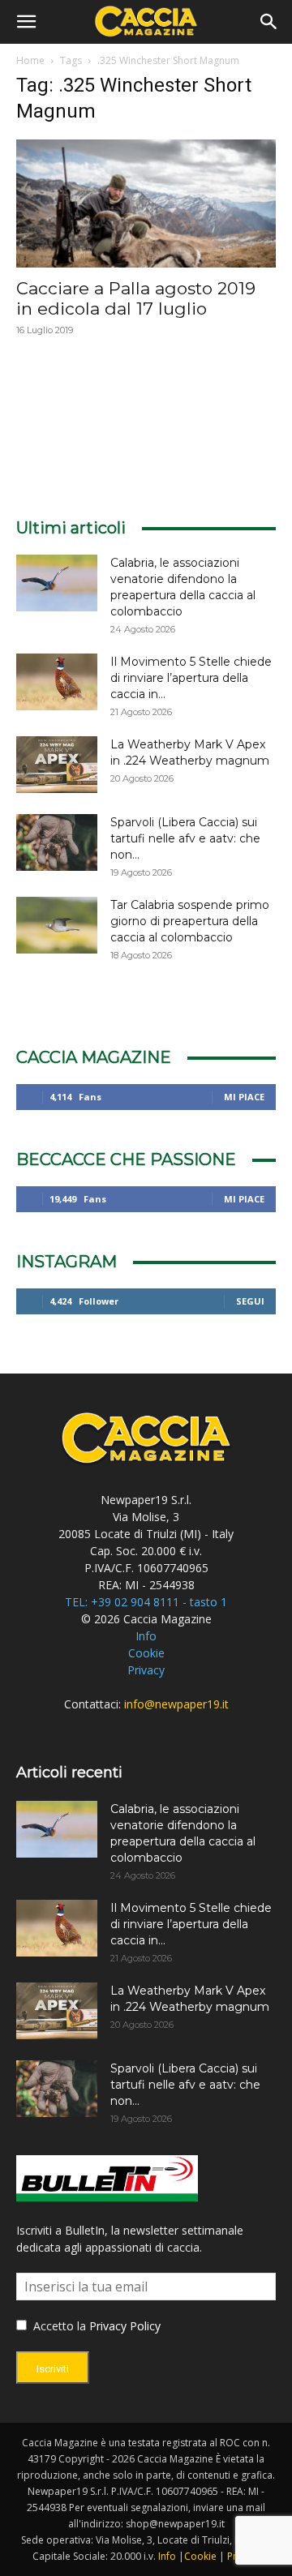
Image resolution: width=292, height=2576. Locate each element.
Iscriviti (53, 2369)
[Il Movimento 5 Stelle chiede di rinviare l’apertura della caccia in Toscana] (57, 682)
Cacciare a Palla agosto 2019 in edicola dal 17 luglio (136, 298)
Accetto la (58, 2326)
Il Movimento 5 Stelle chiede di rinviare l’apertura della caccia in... (191, 678)
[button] (26, 22)
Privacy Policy (125, 2326)
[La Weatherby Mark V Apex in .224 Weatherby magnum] (57, 765)
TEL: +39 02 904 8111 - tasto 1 (146, 1602)
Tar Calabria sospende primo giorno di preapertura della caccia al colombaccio (190, 921)
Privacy (146, 1670)
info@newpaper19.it (176, 1704)
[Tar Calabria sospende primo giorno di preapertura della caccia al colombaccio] (57, 925)
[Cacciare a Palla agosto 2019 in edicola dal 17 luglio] (146, 204)
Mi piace (244, 1097)
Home (30, 60)
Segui (250, 1301)
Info (146, 1636)
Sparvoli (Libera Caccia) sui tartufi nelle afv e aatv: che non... (185, 838)
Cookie (146, 1653)
